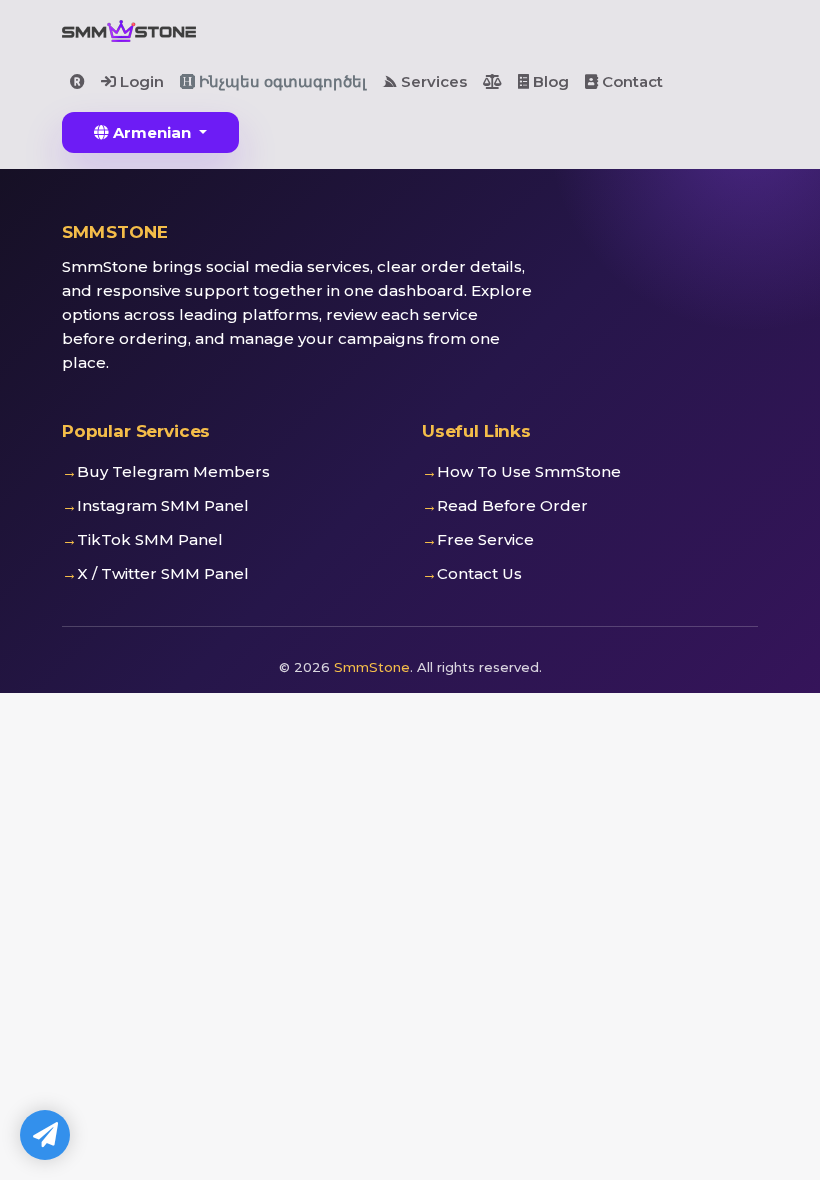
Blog (549, 81)
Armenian (152, 132)
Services (432, 81)
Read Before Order (512, 505)
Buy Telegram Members (173, 471)
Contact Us (479, 573)
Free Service (485, 539)
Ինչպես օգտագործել (280, 81)
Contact (630, 81)
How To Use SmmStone (529, 471)
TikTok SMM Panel (150, 539)
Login (140, 81)
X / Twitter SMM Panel (163, 573)
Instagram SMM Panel (163, 505)
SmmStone (372, 667)
